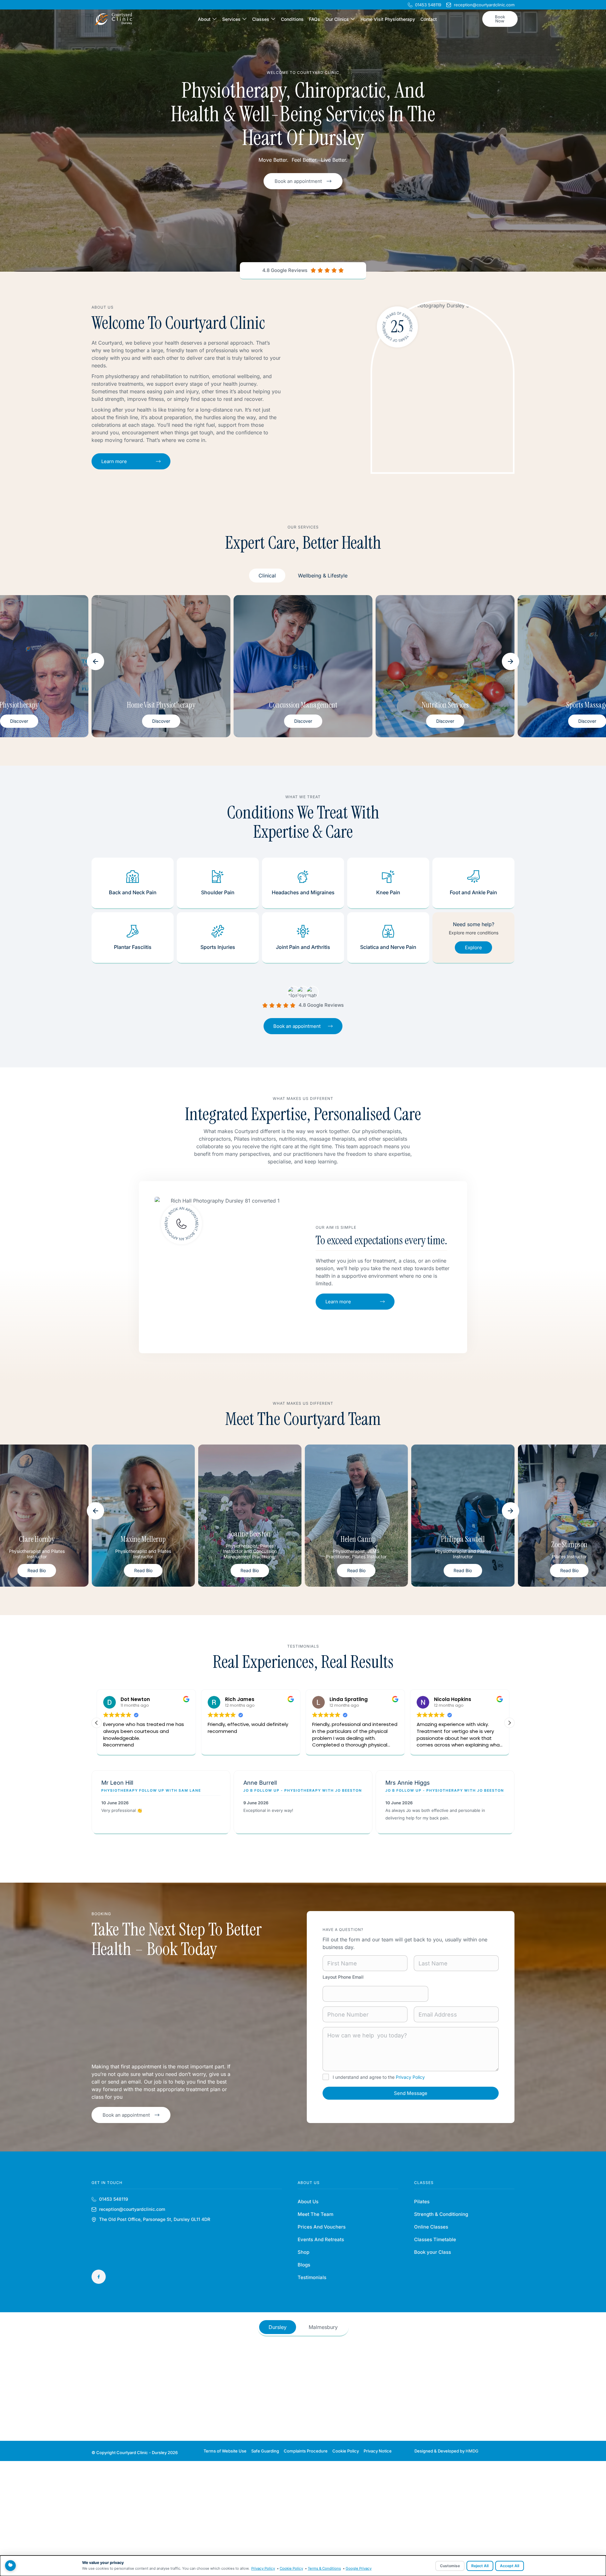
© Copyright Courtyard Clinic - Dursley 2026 (135, 2452)
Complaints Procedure (306, 2451)
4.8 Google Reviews (285, 270)
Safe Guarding (265, 2451)
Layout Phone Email (343, 1977)
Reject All (480, 2566)
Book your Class (433, 2252)
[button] (95, 661)
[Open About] (214, 19)
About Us (308, 2202)
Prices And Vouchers (322, 2227)
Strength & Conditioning (441, 2214)
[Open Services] (244, 19)
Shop (303, 2252)
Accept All (510, 2566)
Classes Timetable (435, 2239)
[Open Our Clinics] (353, 19)
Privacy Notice (378, 2451)
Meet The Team (315, 2214)
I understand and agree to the (379, 2077)
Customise (450, 2566)
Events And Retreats (321, 2239)
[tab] (267, 576)
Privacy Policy (410, 2077)
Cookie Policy (346, 2451)
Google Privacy (359, 2568)
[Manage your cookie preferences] (10, 2566)
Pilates (422, 2202)
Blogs (304, 2265)
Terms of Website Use (225, 2451)
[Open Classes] (273, 19)
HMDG (472, 2451)
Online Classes (431, 2227)
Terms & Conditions (324, 2568)
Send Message (411, 2093)
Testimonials (312, 2277)
